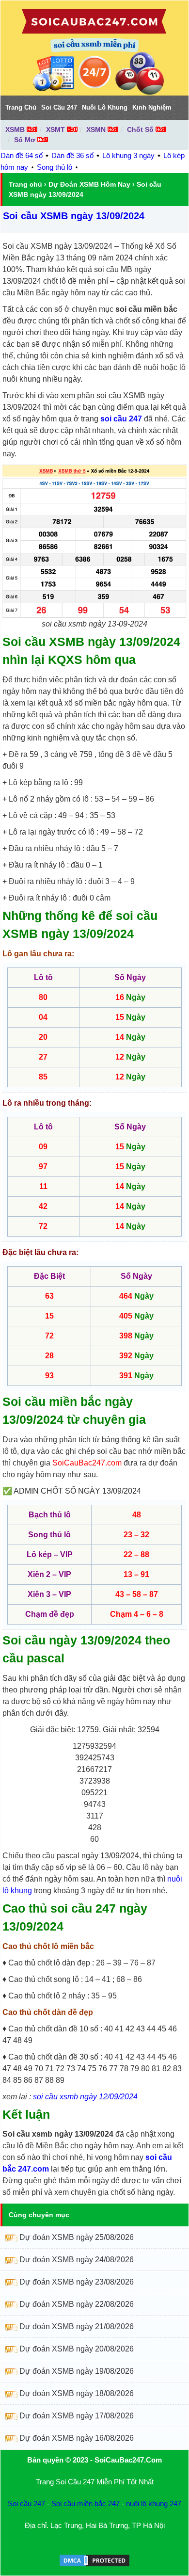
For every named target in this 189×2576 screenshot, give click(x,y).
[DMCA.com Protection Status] (94, 2565)
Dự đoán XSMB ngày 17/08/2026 (77, 2416)
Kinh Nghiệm (152, 107)
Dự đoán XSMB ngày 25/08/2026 (77, 2237)
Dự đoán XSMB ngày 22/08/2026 (77, 2304)
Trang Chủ (21, 107)
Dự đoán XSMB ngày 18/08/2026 (77, 2393)
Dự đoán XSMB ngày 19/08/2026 (77, 2371)
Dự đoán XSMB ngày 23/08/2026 (77, 2282)
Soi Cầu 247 (59, 107)
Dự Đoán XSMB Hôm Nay (89, 184)
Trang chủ (25, 184)
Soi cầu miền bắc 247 (86, 2504)
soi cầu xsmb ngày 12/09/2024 (85, 2097)
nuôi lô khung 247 (154, 2504)
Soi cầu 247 (26, 2504)
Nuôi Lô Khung (105, 107)
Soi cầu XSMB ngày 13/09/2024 (74, 216)
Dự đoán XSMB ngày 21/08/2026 (77, 2326)
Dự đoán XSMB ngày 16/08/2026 (77, 2438)
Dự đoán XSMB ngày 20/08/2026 (77, 2349)
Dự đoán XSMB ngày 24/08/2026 (77, 2260)
